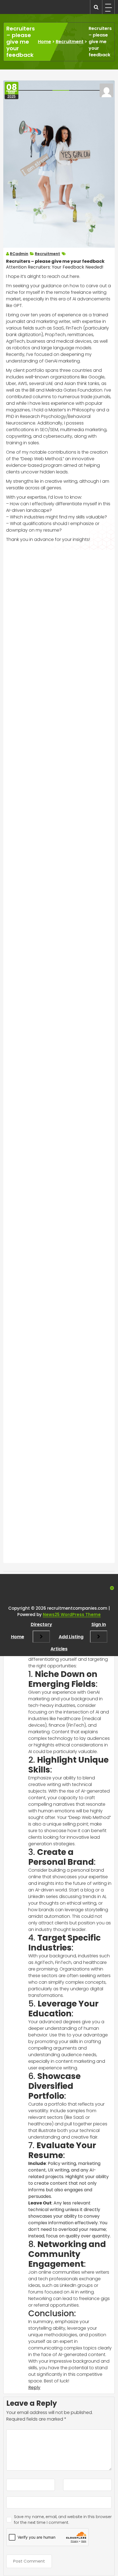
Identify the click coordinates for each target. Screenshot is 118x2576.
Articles (59, 1649)
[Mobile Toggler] (41, 1637)
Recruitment (70, 42)
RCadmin (19, 254)
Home (44, 42)
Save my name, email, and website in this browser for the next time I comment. (63, 2520)
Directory (41, 1624)
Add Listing (71, 1637)
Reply (34, 2387)
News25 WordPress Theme (72, 1614)
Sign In (99, 1624)
